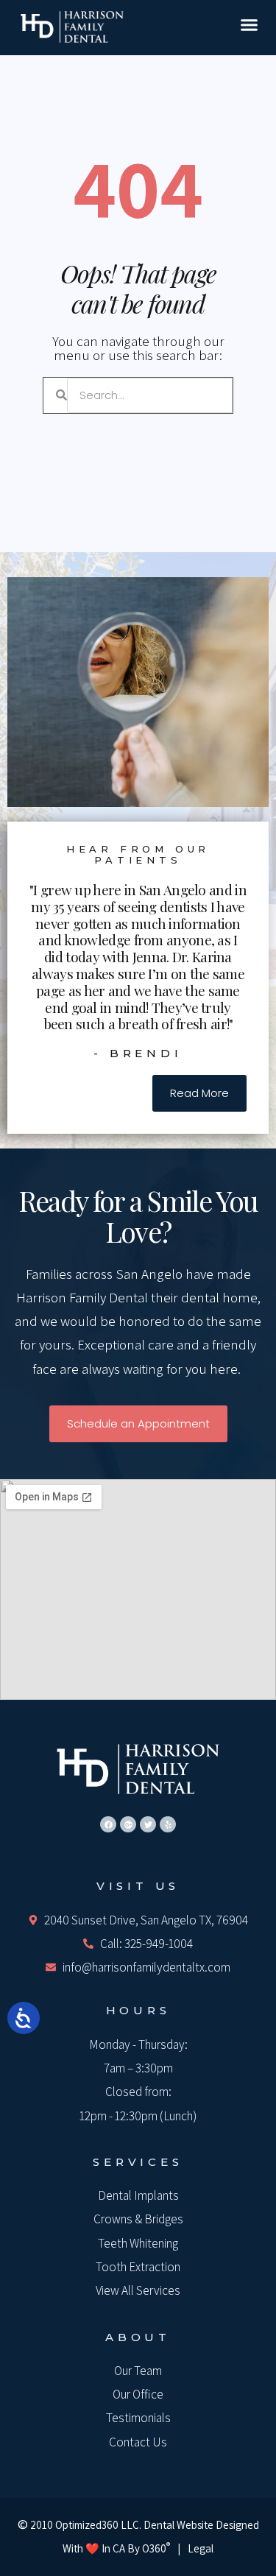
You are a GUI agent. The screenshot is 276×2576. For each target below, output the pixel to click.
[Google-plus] (128, 1824)
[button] (250, 25)
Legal (201, 2548)
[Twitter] (148, 1824)
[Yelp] (168, 1824)
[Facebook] (108, 1824)
